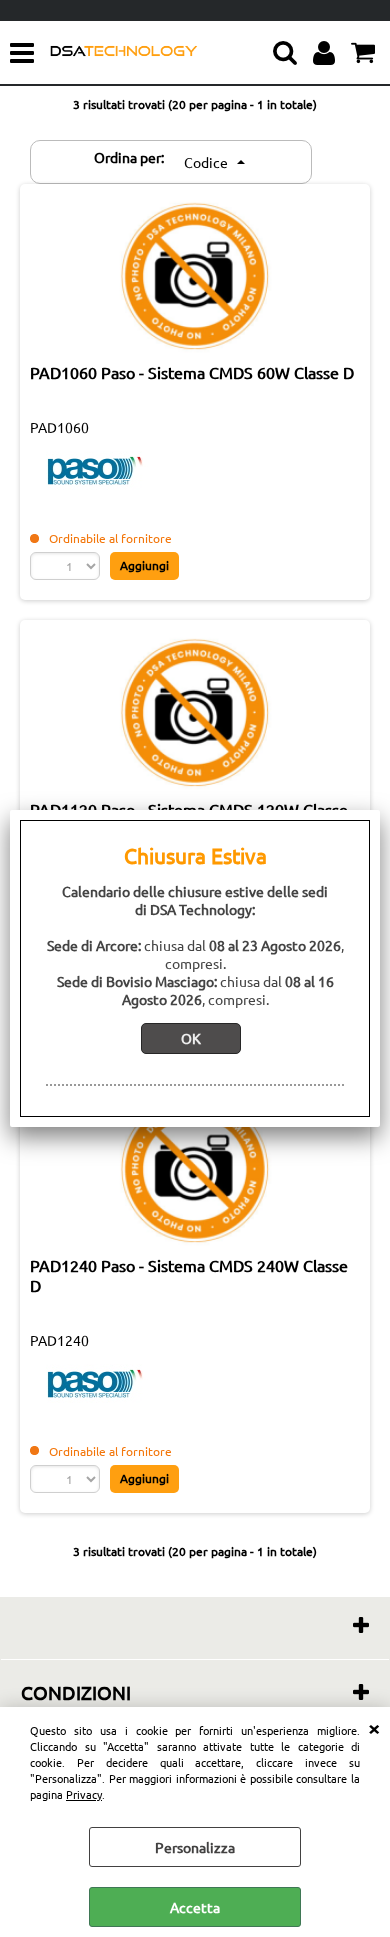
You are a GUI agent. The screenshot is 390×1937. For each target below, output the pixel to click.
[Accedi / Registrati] (326, 53)
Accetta (195, 1907)
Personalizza (195, 1847)
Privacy (84, 1794)
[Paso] (95, 490)
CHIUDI (374, 1727)
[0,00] (365, 53)
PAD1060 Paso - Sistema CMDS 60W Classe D (192, 372)
